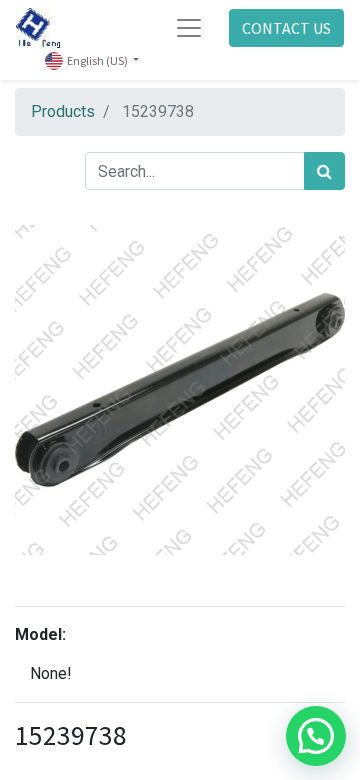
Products (63, 111)
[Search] (324, 171)
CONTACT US (286, 28)
